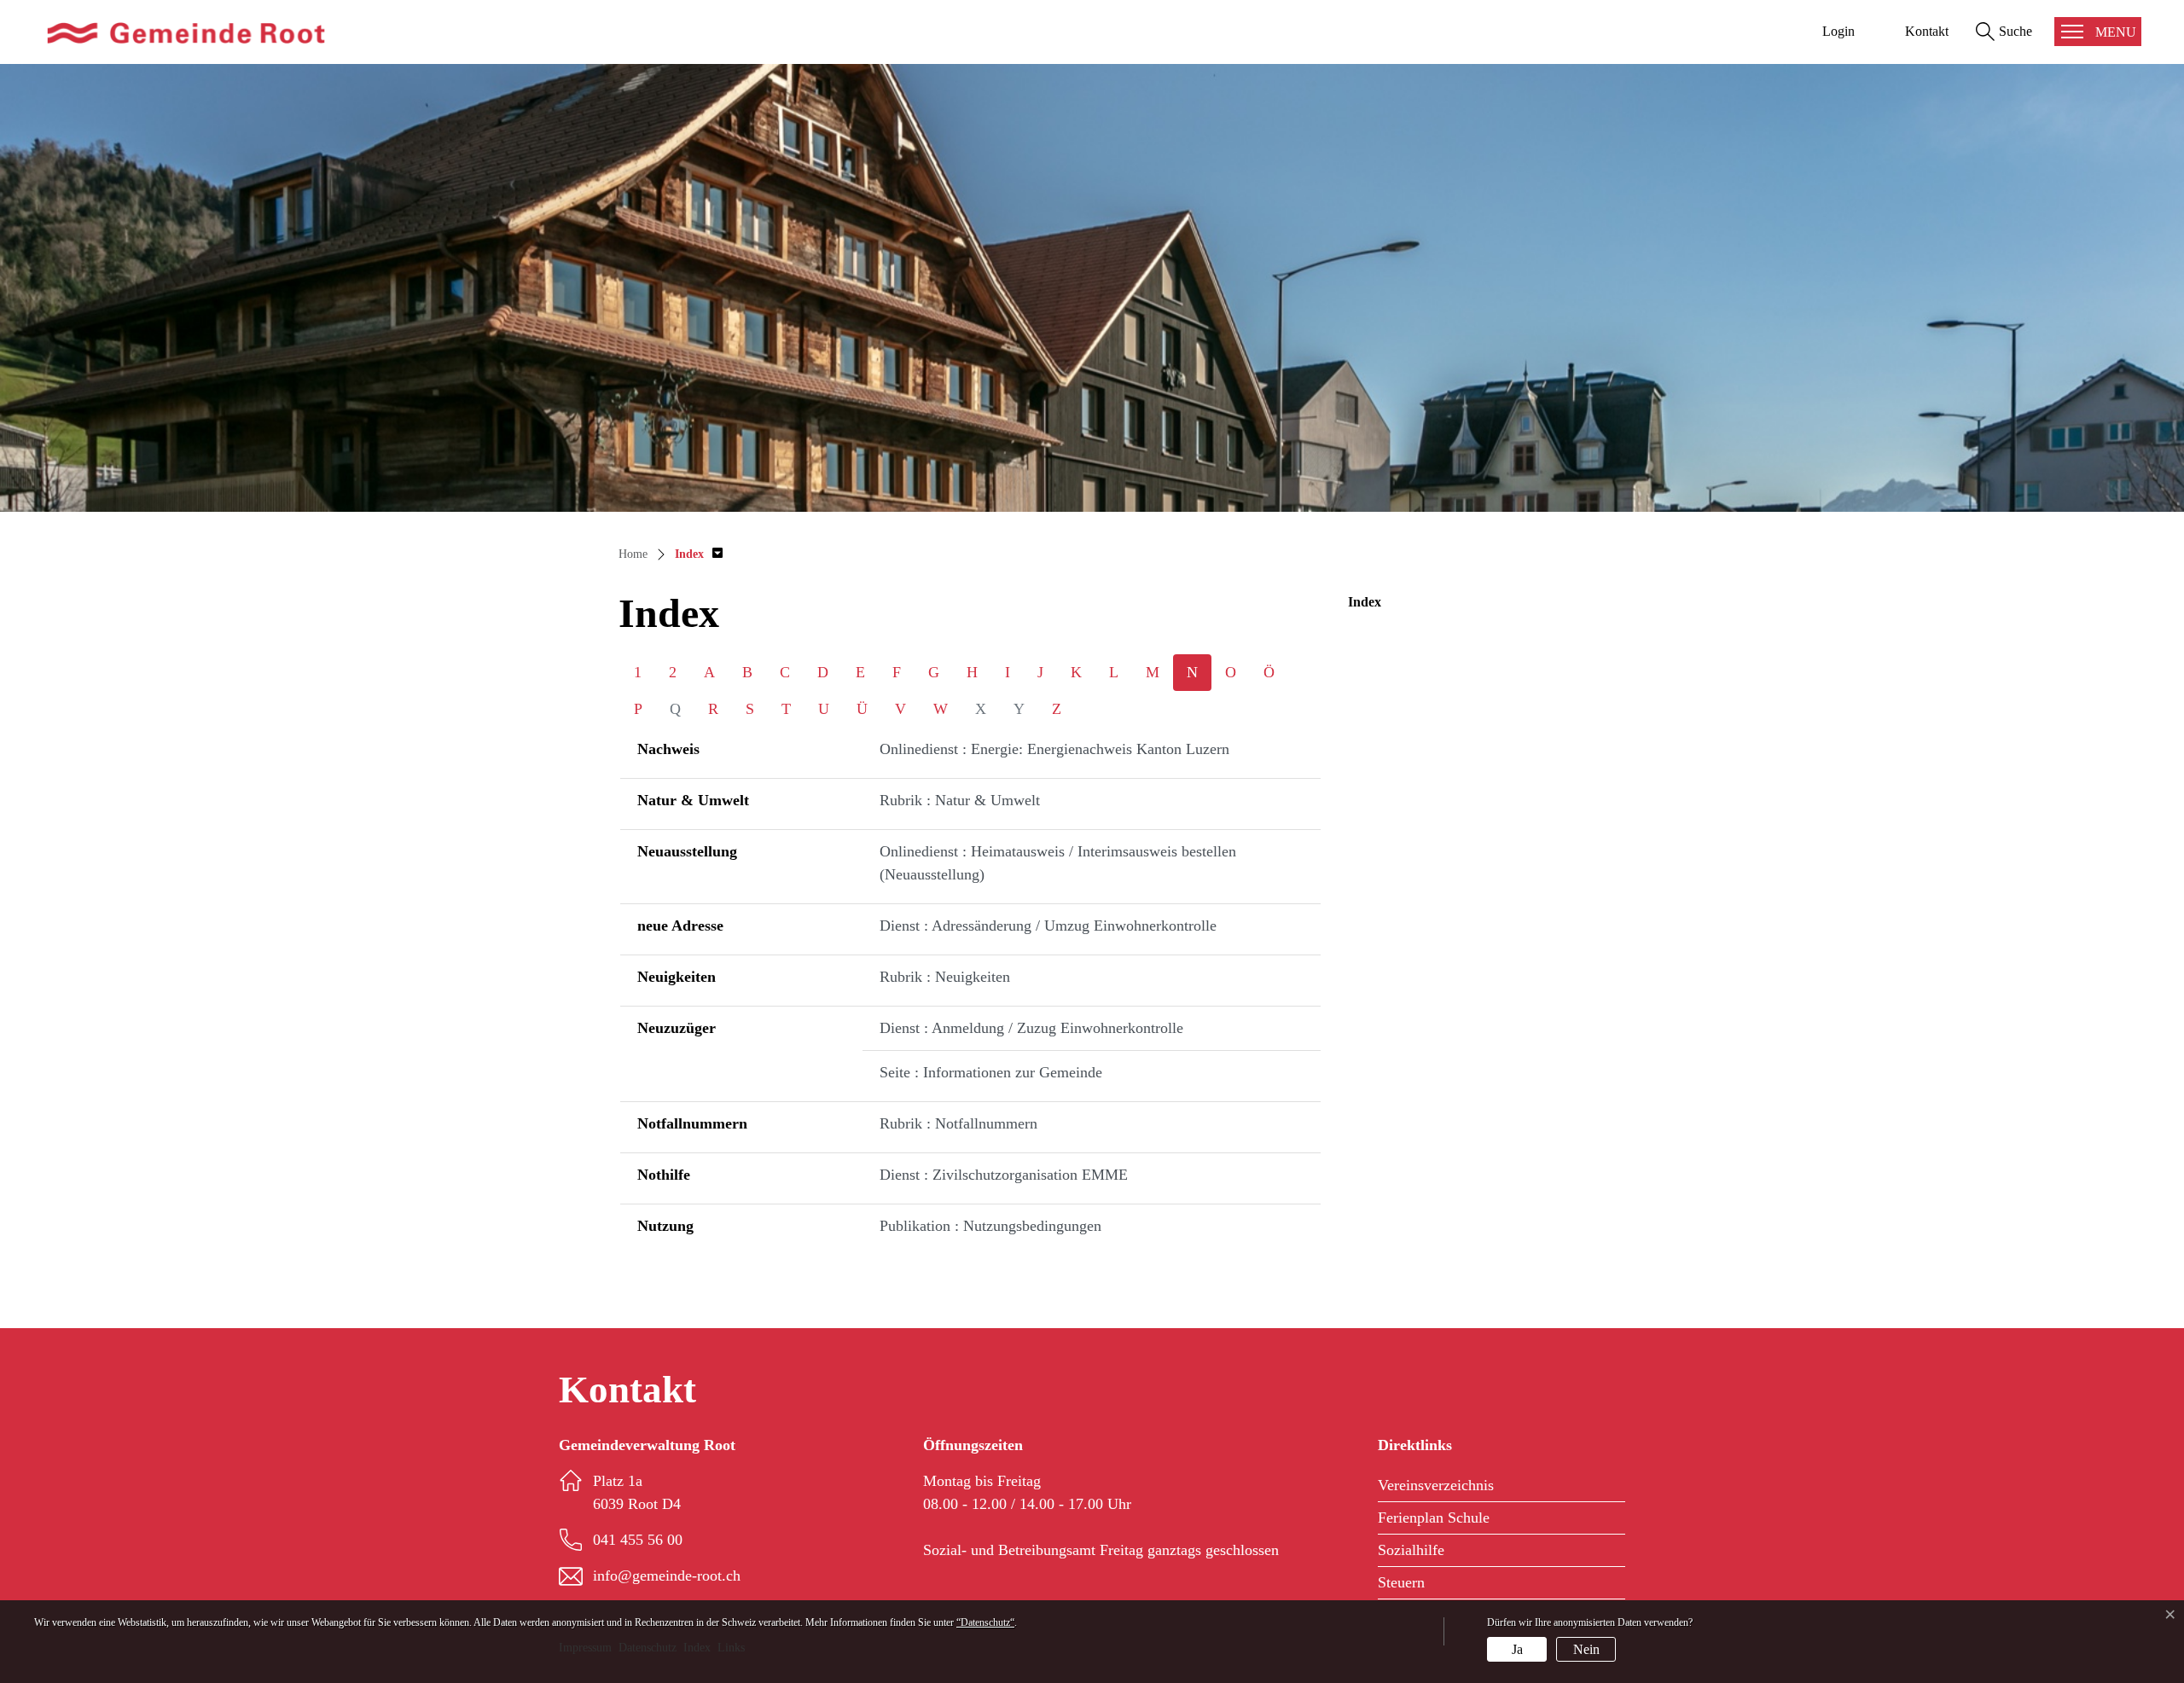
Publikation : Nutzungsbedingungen (990, 1226)
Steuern (1401, 1582)
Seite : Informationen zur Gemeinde (991, 1072)
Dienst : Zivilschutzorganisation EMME (1004, 1175)
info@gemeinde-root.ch (667, 1576)
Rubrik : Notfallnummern (958, 1123)
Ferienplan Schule (1434, 1518)
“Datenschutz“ (985, 1622)
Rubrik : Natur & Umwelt (960, 800)
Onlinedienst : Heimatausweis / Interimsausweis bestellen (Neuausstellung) (1058, 863)
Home (633, 554)
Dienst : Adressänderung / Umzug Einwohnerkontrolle (1048, 926)
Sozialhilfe (1411, 1550)
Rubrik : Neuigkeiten (945, 977)
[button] (699, 554)
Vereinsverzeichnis (1436, 1485)
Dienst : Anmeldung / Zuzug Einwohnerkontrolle (1031, 1028)
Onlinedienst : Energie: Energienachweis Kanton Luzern (1054, 749)
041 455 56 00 (638, 1540)
